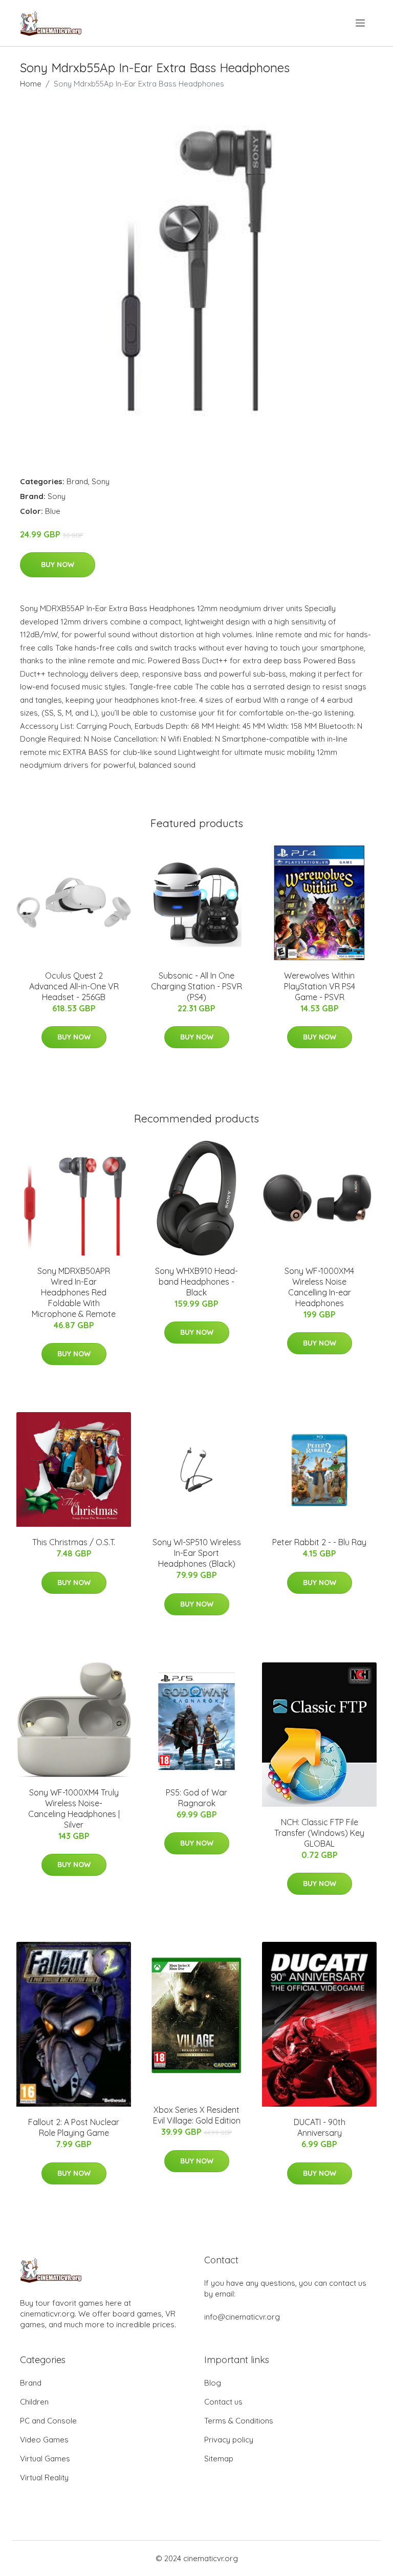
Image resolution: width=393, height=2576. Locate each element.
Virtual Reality (44, 2477)
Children (34, 2402)
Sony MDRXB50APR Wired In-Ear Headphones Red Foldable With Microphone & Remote (74, 1292)
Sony (101, 481)
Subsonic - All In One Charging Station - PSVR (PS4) (196, 986)
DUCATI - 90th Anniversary (320, 2127)
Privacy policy (229, 2440)
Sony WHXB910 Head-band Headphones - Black (196, 1282)
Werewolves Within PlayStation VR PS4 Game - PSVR (320, 986)
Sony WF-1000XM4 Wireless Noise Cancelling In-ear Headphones (319, 1287)
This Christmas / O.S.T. (74, 1542)
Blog (213, 2383)
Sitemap (219, 2459)
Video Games (44, 2440)
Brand (77, 481)
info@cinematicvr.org (242, 2317)
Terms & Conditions (239, 2421)
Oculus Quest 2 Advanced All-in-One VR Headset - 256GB (74, 986)
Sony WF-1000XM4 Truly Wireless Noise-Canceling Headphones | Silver (74, 1809)
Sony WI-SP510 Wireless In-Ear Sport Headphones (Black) (197, 1553)
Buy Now (58, 565)
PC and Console (48, 2421)
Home (31, 84)
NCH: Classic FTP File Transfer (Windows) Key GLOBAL (319, 1833)
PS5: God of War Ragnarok (196, 1798)
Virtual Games (45, 2459)
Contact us (223, 2402)
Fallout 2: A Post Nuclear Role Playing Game (74, 2127)
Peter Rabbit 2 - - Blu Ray (319, 1542)
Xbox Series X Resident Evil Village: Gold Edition (197, 2115)
